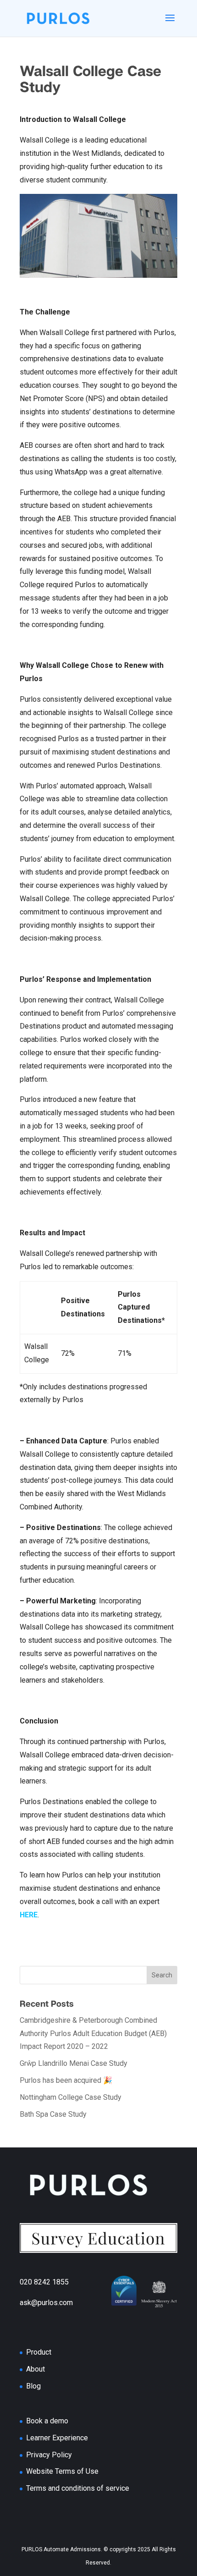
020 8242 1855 (63, 2282)
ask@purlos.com (63, 2303)
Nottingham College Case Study (71, 2097)
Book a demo (47, 2421)
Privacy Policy (49, 2455)
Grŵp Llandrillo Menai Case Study (74, 2063)
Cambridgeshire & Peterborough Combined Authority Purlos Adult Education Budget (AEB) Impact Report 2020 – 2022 (93, 2034)
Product (39, 2352)
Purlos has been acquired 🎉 (66, 2080)
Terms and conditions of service (78, 2488)
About (36, 2369)
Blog (33, 2386)
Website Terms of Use (62, 2471)
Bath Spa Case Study (53, 2114)
